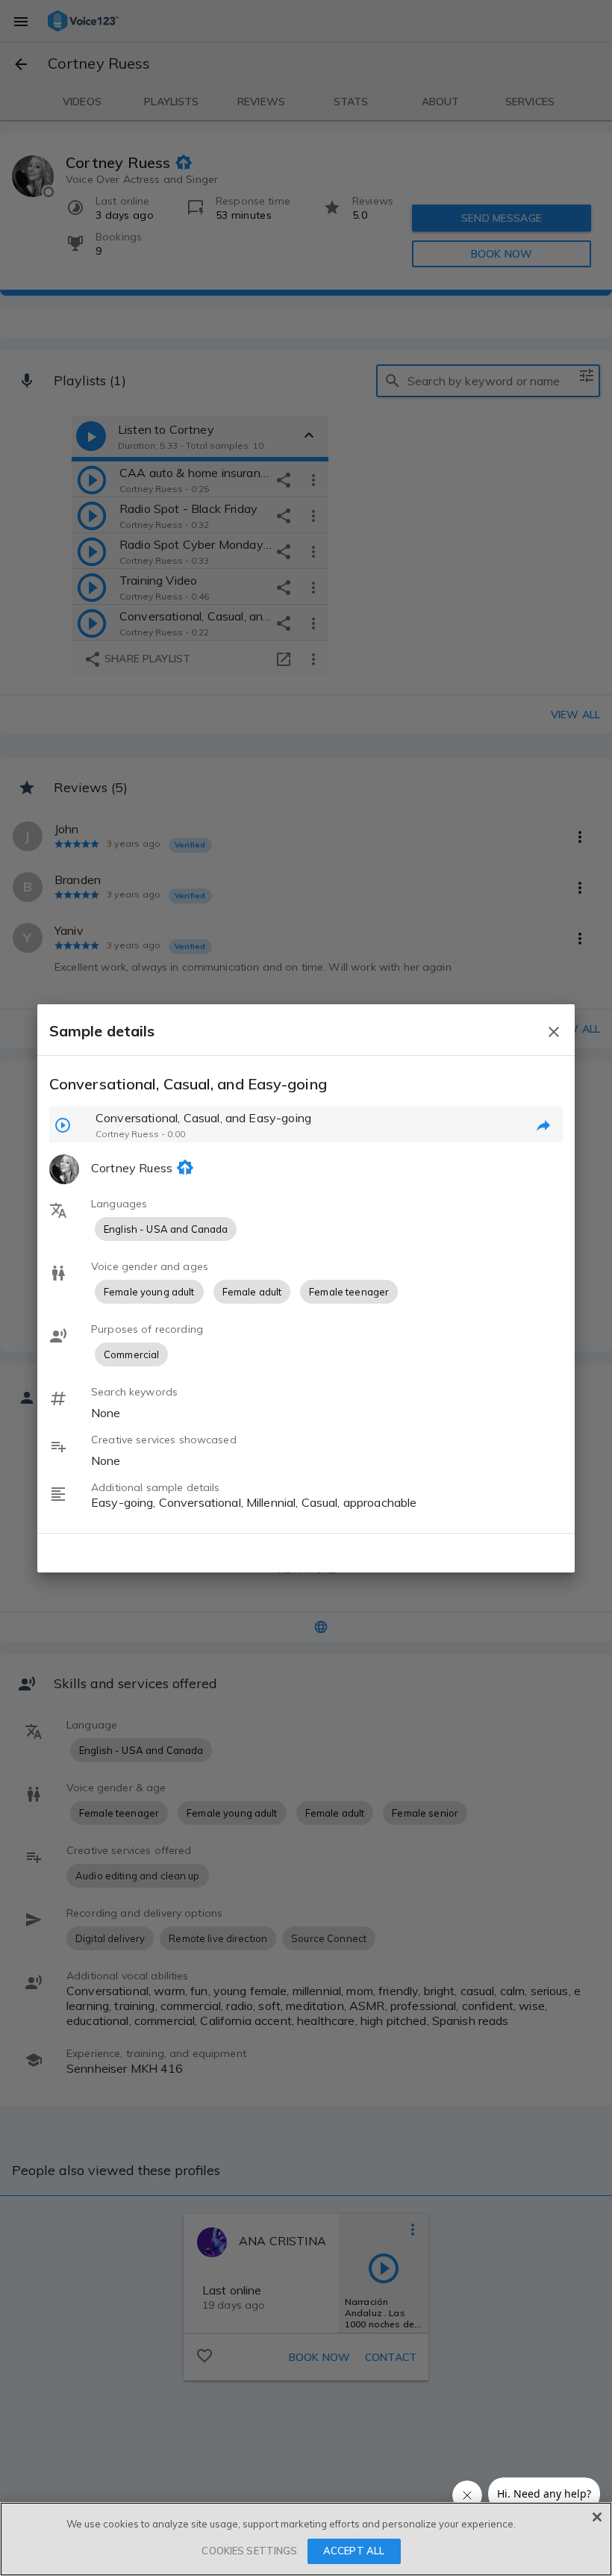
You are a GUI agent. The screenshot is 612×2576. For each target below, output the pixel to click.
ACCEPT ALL (354, 2551)
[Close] (597, 2517)
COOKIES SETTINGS (249, 2551)
